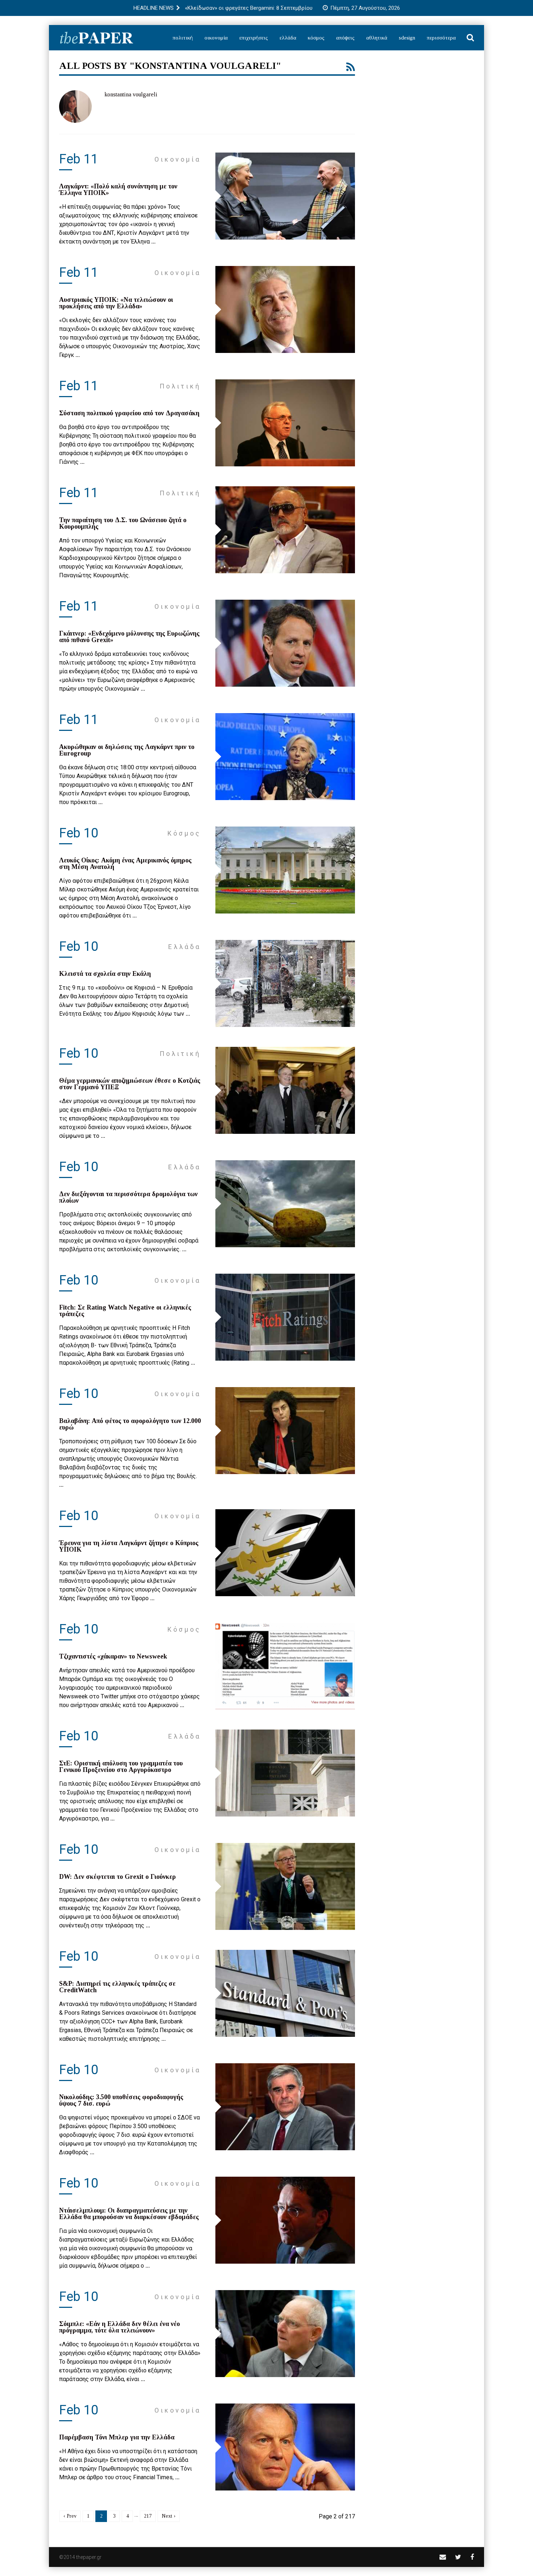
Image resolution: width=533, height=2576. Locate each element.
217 (148, 2516)
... (153, 242)
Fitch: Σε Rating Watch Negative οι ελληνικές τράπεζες (125, 1311)
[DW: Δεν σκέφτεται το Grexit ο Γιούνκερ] (285, 1886)
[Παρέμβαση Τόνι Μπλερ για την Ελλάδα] (285, 2447)
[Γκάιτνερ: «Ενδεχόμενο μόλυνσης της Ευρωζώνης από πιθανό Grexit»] (285, 643)
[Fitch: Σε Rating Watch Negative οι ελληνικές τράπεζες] (285, 1317)
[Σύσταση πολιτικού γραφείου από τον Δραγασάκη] (285, 423)
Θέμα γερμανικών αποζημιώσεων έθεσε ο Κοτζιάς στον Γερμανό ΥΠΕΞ (130, 1084)
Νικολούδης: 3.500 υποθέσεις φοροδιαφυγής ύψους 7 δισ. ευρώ (121, 2100)
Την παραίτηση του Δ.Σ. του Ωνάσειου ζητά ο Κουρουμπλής (123, 523)
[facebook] (472, 2557)
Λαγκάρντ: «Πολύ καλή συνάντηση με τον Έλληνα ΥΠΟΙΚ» (118, 190)
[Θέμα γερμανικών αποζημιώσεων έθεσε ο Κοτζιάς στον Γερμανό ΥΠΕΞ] (285, 1090)
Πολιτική (183, 38)
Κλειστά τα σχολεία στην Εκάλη (105, 974)
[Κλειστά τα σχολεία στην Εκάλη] (285, 983)
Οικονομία (216, 38)
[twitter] (458, 2557)
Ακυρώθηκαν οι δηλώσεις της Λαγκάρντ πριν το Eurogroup (127, 750)
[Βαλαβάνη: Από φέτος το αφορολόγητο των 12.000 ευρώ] (285, 1431)
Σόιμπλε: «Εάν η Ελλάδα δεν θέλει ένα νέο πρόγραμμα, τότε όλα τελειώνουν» (119, 2327)
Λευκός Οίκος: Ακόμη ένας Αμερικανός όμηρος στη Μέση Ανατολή (125, 863)
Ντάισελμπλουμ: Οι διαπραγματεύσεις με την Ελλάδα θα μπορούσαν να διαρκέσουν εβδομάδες (129, 2214)
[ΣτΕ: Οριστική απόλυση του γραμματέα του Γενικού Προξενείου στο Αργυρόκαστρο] (285, 1773)
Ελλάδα (288, 38)
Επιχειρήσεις (254, 38)
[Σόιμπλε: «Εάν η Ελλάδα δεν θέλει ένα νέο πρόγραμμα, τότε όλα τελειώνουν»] (285, 2334)
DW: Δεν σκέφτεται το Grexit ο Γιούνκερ (117, 1877)
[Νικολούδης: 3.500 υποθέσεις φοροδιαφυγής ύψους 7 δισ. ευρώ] (285, 2107)
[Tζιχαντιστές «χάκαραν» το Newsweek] (285, 1666)
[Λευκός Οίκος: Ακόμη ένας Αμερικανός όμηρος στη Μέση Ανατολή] (285, 870)
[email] (443, 2557)
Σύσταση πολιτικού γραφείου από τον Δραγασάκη (129, 413)
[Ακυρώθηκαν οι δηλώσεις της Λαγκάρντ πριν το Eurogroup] (285, 757)
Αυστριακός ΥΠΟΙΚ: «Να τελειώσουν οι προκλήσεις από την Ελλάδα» (116, 303)
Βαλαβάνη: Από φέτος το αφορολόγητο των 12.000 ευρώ (130, 1424)
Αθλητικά (377, 38)
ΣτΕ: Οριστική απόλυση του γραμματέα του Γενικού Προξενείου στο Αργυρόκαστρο (121, 1766)
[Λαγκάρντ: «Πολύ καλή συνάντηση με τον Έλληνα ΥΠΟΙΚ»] (285, 196)
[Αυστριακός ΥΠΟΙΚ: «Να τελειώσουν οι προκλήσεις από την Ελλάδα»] (285, 309)
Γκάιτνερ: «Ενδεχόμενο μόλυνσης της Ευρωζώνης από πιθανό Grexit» (129, 637)
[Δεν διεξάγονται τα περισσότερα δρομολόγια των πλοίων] (285, 1204)
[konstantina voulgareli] (75, 107)
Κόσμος (316, 38)
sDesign (407, 38)
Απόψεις (345, 38)
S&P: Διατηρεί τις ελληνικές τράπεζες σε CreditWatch (117, 1987)
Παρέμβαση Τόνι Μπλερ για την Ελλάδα (117, 2437)
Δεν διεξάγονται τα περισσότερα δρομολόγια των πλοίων (128, 1197)
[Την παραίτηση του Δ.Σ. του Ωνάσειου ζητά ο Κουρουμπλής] (285, 530)
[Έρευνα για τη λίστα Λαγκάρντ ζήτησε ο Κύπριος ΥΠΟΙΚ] (285, 1553)
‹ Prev (70, 2516)
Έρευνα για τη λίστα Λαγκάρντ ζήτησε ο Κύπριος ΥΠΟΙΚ (129, 1546)
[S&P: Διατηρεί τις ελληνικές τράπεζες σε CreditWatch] (285, 1993)
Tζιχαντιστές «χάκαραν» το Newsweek (113, 1656)
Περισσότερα (441, 38)
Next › (169, 2516)
